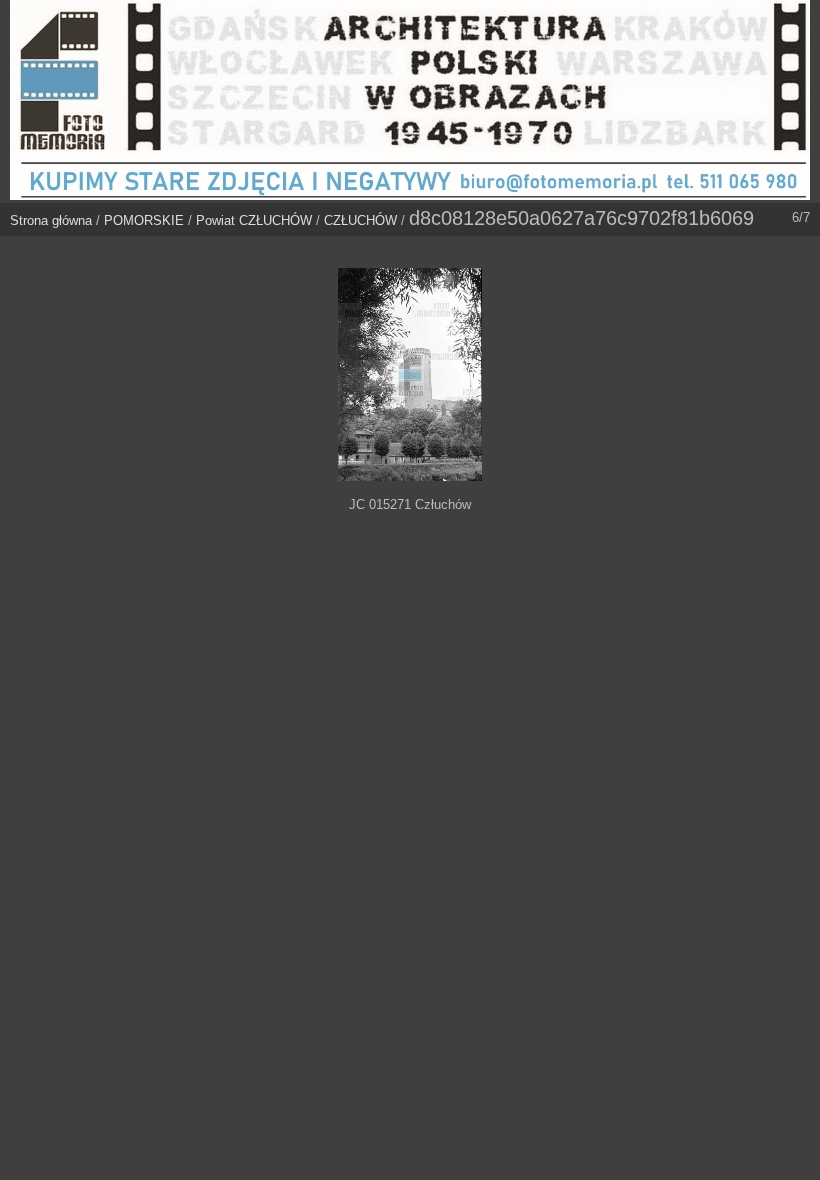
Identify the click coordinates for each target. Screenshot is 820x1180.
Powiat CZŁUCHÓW (254, 220)
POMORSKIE (144, 220)
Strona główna (51, 220)
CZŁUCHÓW (360, 220)
